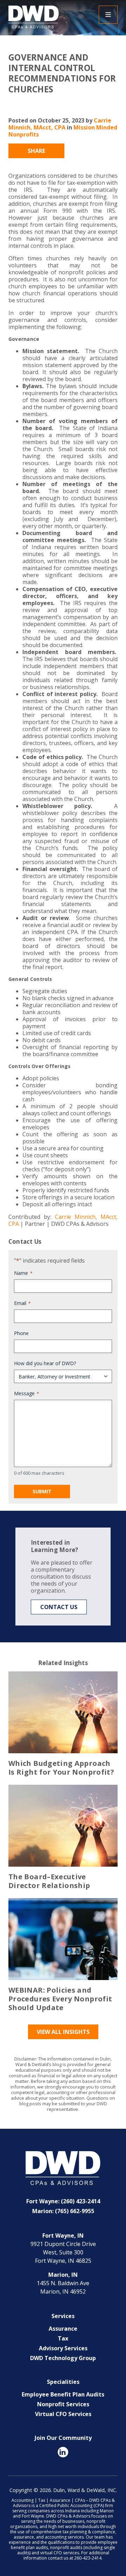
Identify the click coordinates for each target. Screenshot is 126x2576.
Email (22, 1303)
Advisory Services (63, 2348)
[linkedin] (63, 2452)
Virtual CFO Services (63, 2414)
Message (27, 1393)
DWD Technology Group (63, 2358)
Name (23, 1273)
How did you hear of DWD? (45, 1363)
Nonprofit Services (63, 2404)
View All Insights (63, 2032)
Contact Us (59, 1607)
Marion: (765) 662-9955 (63, 2211)
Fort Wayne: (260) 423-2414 (63, 2201)
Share (36, 151)
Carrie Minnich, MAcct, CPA (60, 124)
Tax (63, 2338)
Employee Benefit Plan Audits (63, 2394)
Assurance (63, 2329)
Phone (21, 1333)
